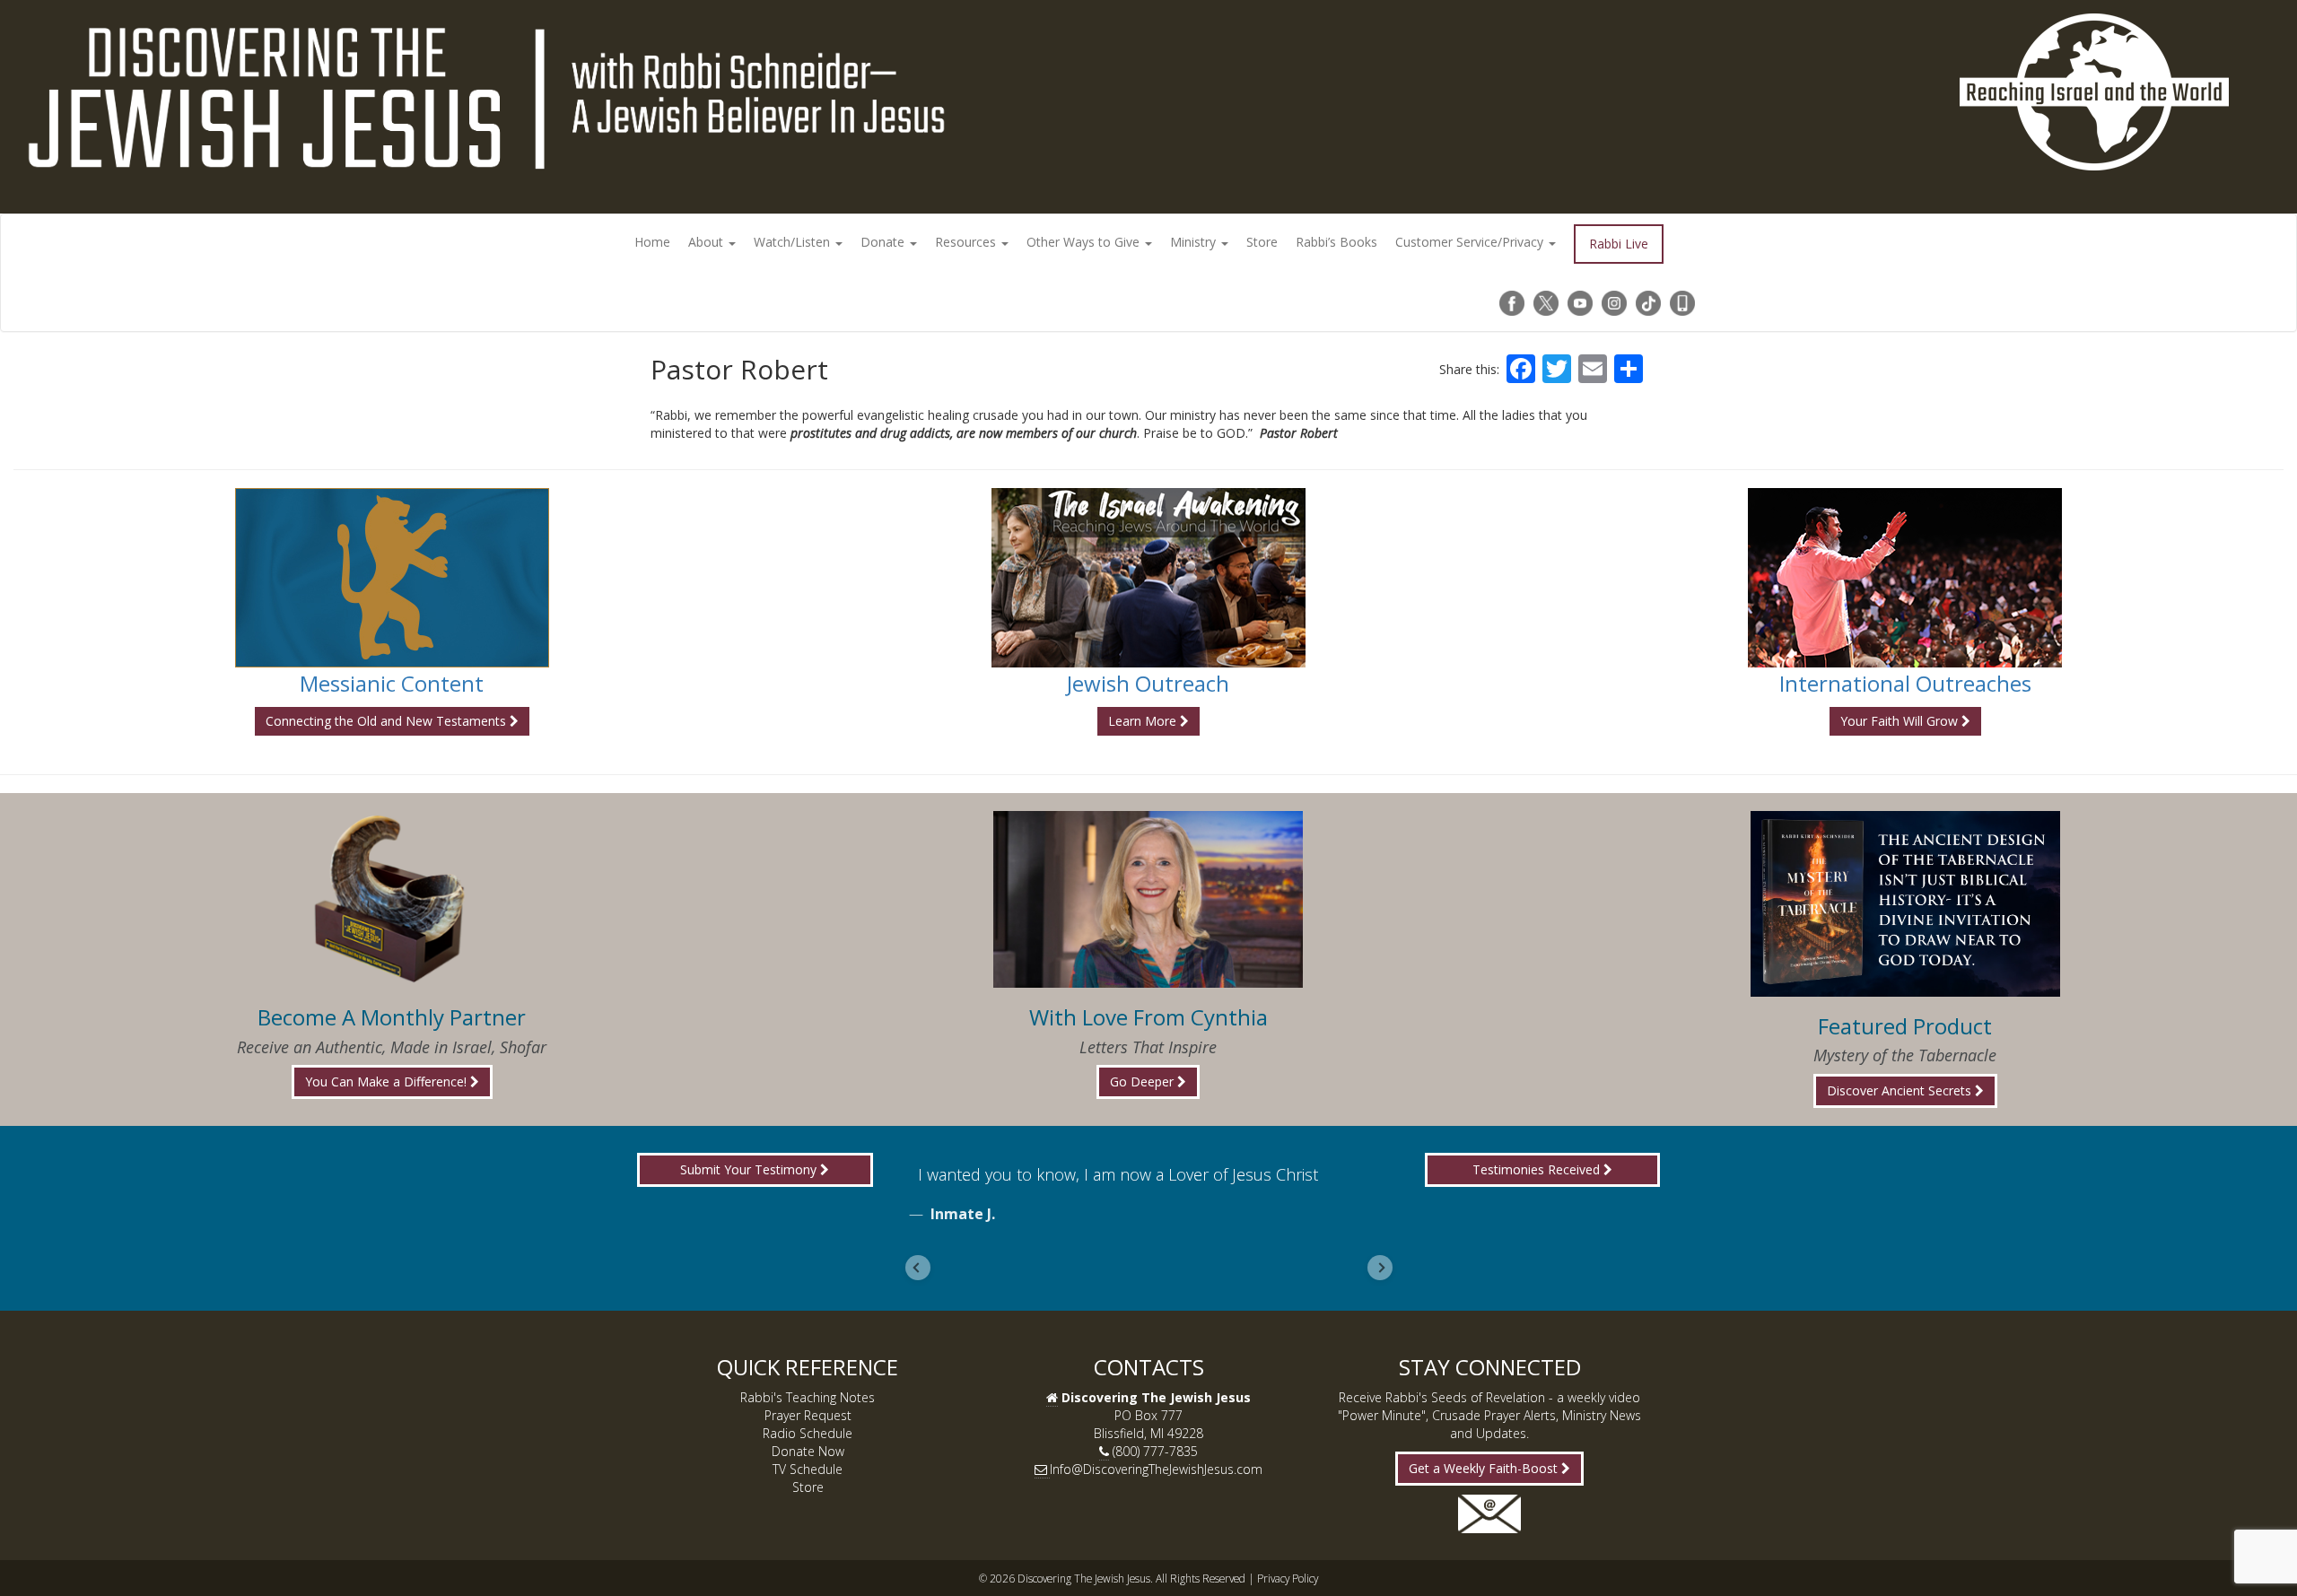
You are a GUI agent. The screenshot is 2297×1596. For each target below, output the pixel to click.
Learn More (1144, 721)
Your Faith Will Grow (1901, 721)
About (707, 242)
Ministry (1195, 242)
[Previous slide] (918, 1268)
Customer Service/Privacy (1471, 242)
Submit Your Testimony (750, 1169)
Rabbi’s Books (1336, 242)
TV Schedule (808, 1469)
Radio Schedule (808, 1433)
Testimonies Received (1538, 1169)
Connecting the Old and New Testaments (388, 721)
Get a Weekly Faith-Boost (1485, 1468)
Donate (884, 242)
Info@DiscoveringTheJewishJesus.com (1156, 1469)
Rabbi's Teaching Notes (808, 1397)
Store (1262, 242)
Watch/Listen (794, 242)
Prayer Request (808, 1415)
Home (652, 242)
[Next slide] (1380, 1268)
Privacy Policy (1288, 1578)
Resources (967, 242)
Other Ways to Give (1085, 242)
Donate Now (808, 1451)
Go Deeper (1144, 1081)
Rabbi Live (1619, 244)
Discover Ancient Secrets (1901, 1090)
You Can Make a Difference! (388, 1081)
